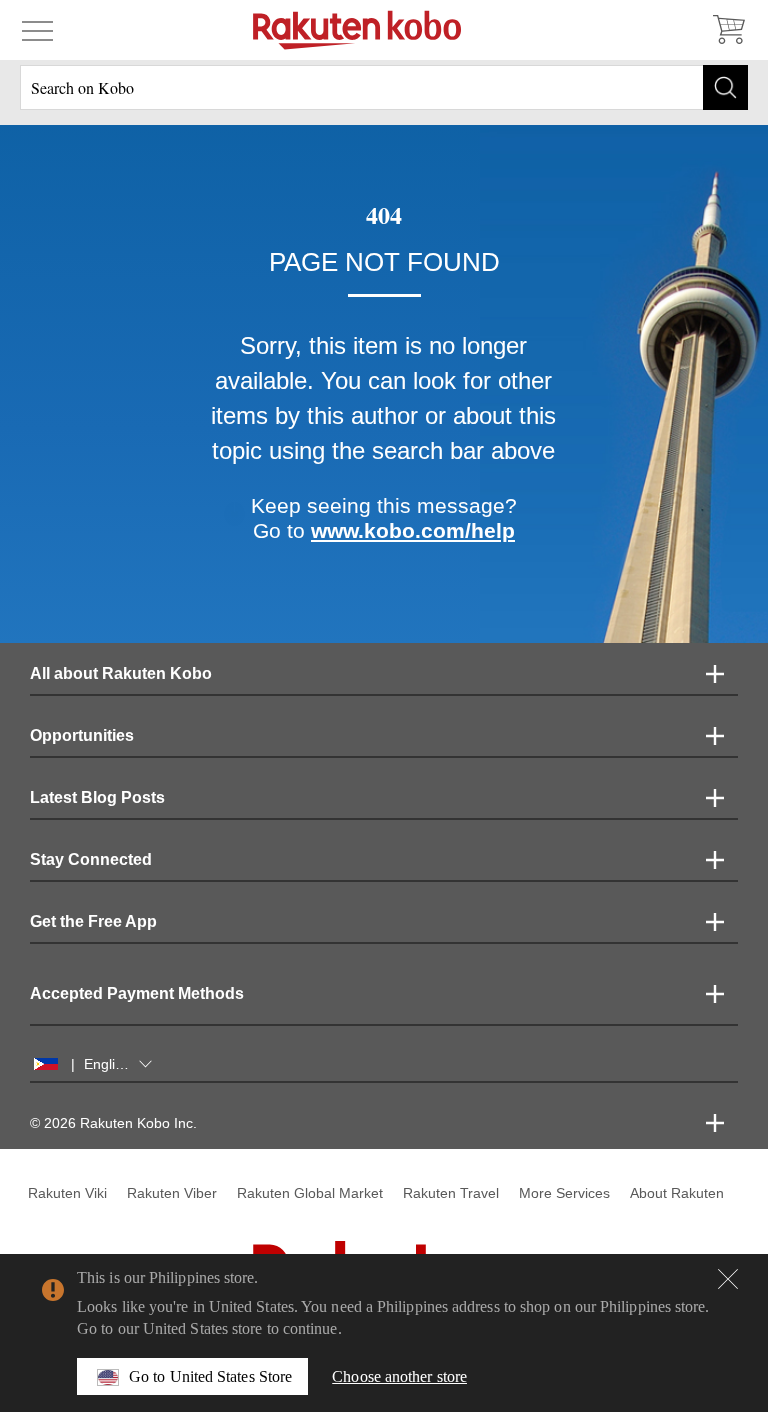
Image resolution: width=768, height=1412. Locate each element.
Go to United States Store (210, 1376)
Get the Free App (93, 921)
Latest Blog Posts (97, 797)
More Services (564, 1193)
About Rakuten (677, 1193)
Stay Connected (91, 859)
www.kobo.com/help (413, 530)
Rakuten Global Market (310, 1193)
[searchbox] (384, 87)
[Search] (725, 87)
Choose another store (399, 1376)
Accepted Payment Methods (137, 993)
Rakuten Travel (451, 1193)
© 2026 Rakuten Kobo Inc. (113, 1123)
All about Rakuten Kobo (121, 673)
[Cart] (728, 30)
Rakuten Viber (172, 1193)
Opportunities (82, 735)
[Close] (728, 1279)
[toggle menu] (37, 30)
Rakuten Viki (67, 1193)
